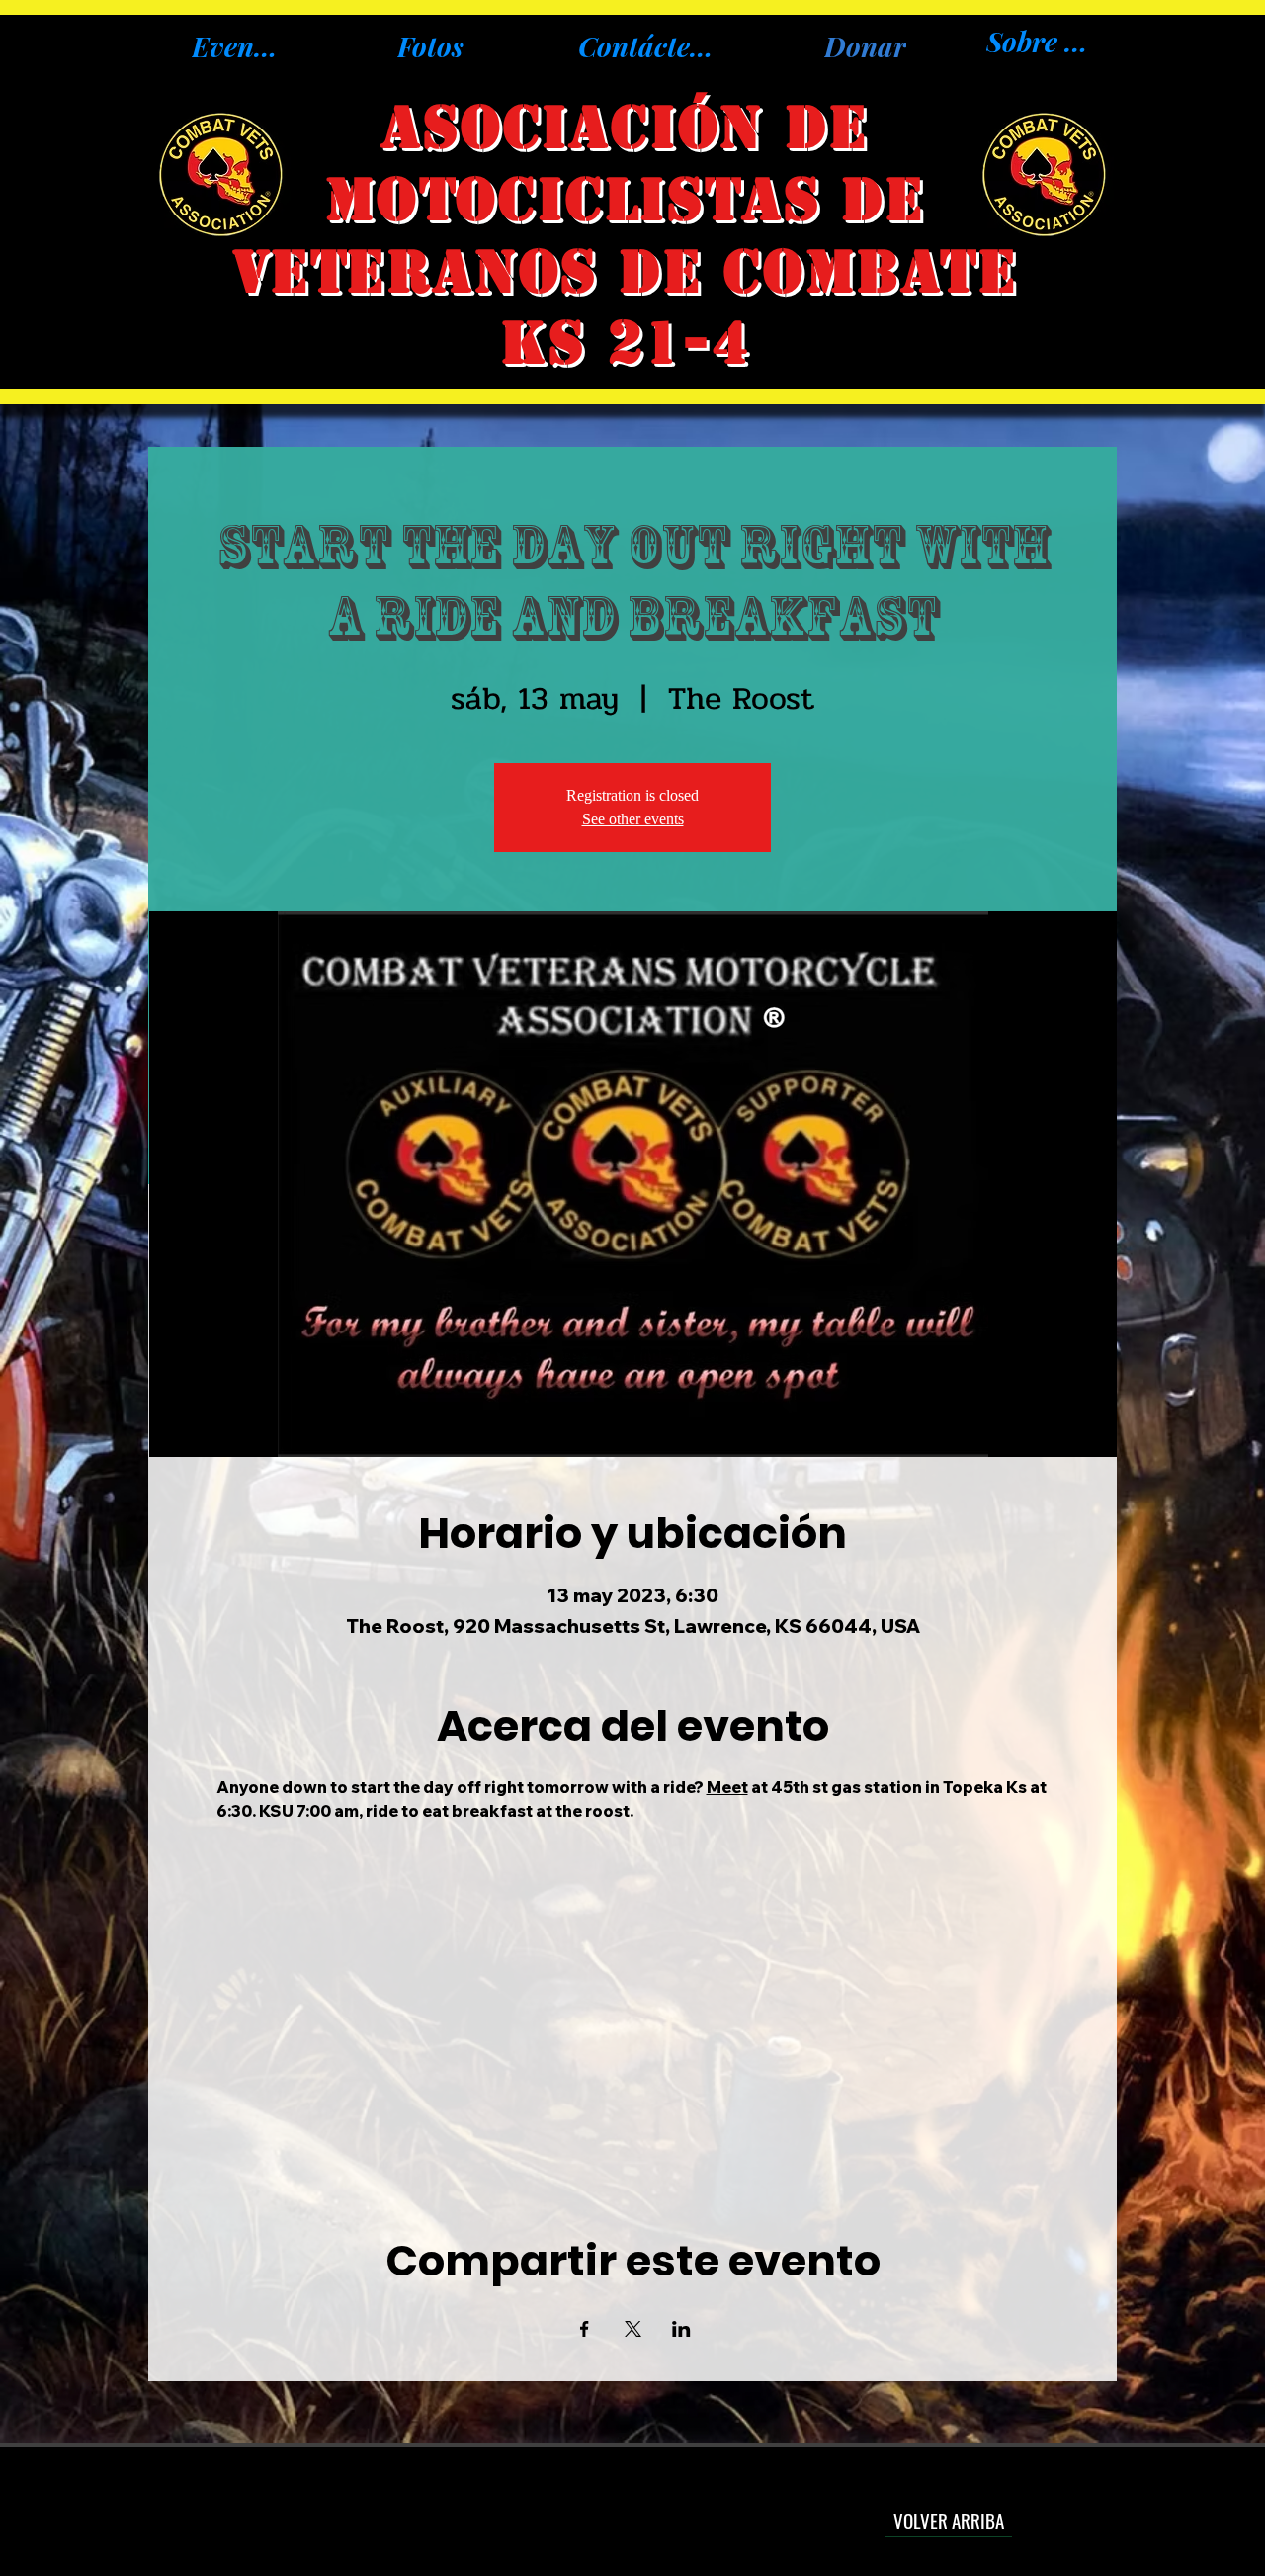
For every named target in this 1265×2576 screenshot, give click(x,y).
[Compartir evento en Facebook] (585, 2329)
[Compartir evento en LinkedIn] (681, 2329)
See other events (633, 819)
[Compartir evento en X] (633, 2329)
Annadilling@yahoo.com (631, 2509)
